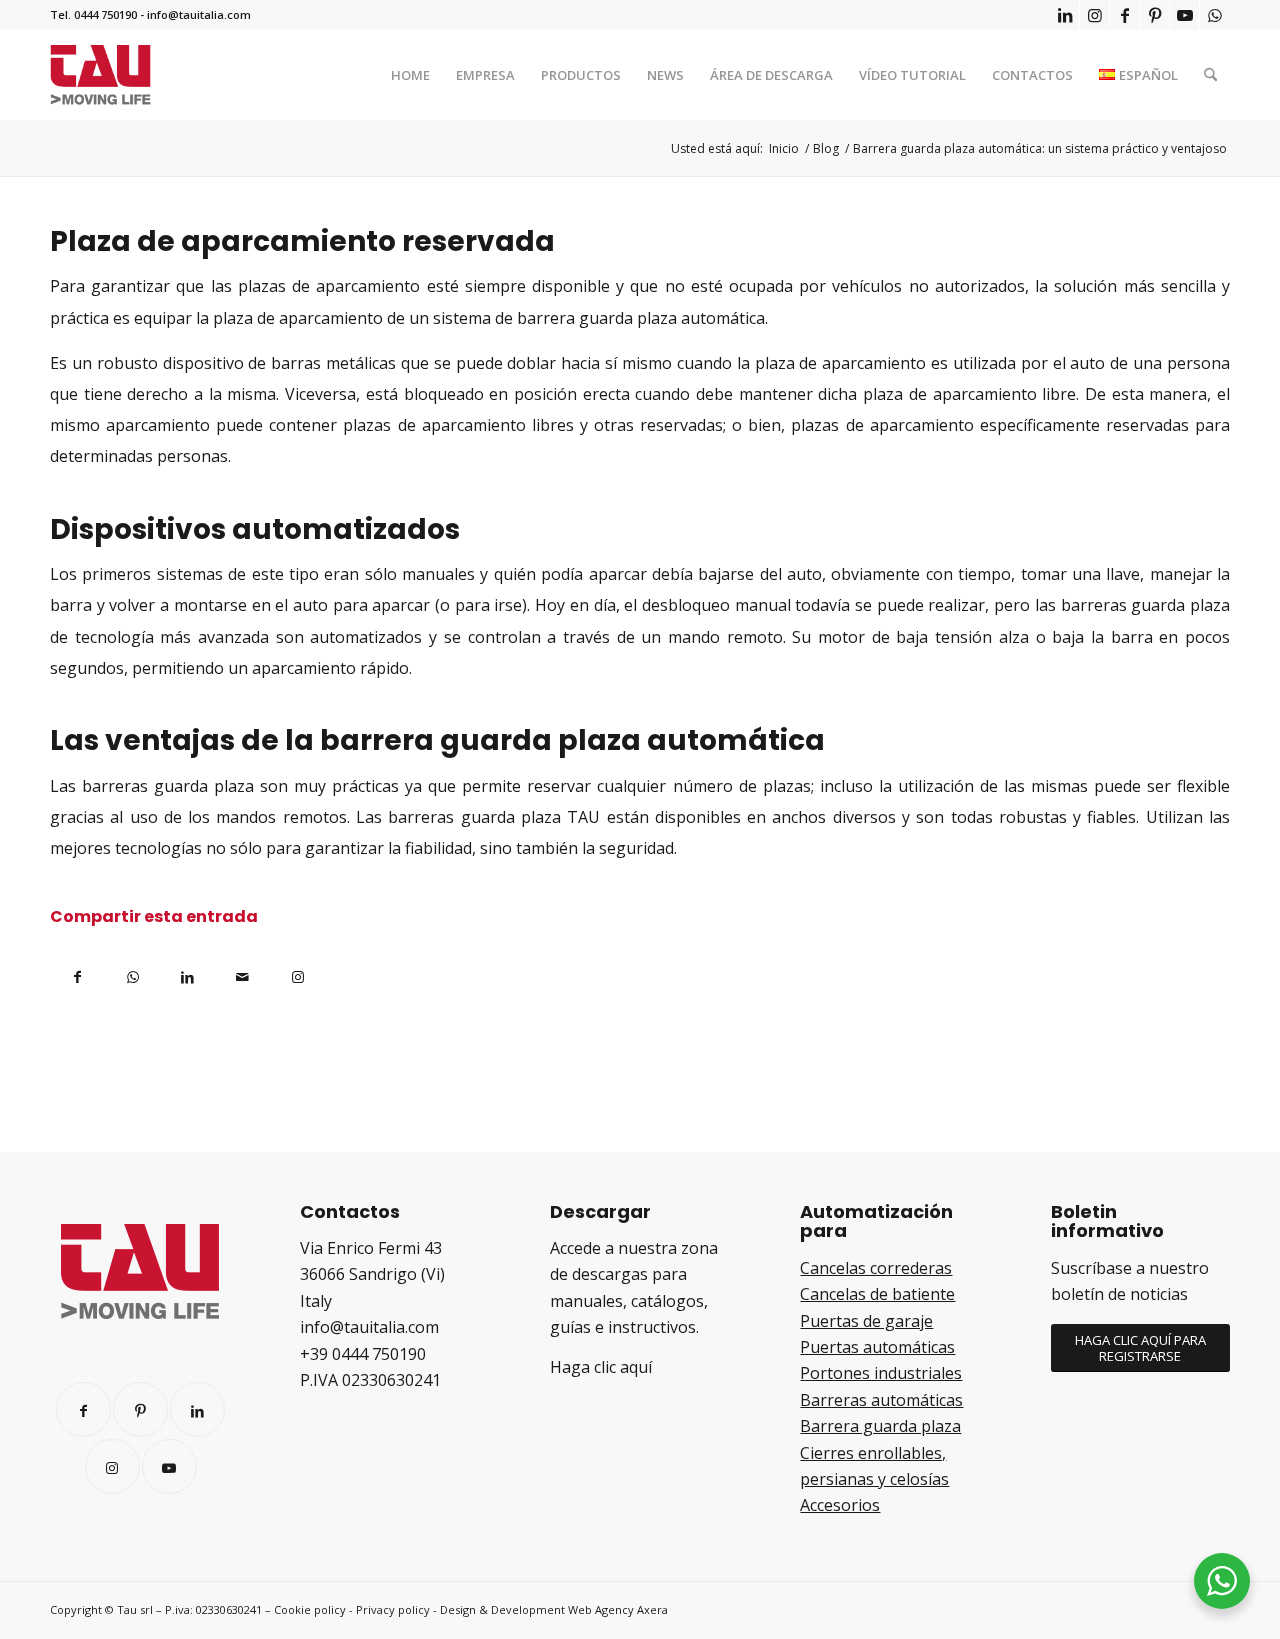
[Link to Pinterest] (1154, 15)
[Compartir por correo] (242, 973)
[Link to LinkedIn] (1064, 15)
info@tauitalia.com (199, 14)
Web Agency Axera (618, 1609)
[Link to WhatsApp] (1215, 15)
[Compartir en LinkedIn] (187, 973)
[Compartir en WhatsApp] (132, 973)
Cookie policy (310, 1609)
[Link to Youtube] (1184, 15)
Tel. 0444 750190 (93, 14)
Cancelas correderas (876, 1268)
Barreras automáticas (881, 1400)
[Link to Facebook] (1124, 15)
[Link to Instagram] (1094, 15)
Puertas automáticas (877, 1347)
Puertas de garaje (866, 1321)
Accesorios (840, 1505)
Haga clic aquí (601, 1367)
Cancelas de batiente (877, 1294)
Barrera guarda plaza (880, 1426)
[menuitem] (410, 75)
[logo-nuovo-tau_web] (100, 75)
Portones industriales (881, 1373)
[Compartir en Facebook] (77, 973)
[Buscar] (1210, 75)
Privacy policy (393, 1609)
